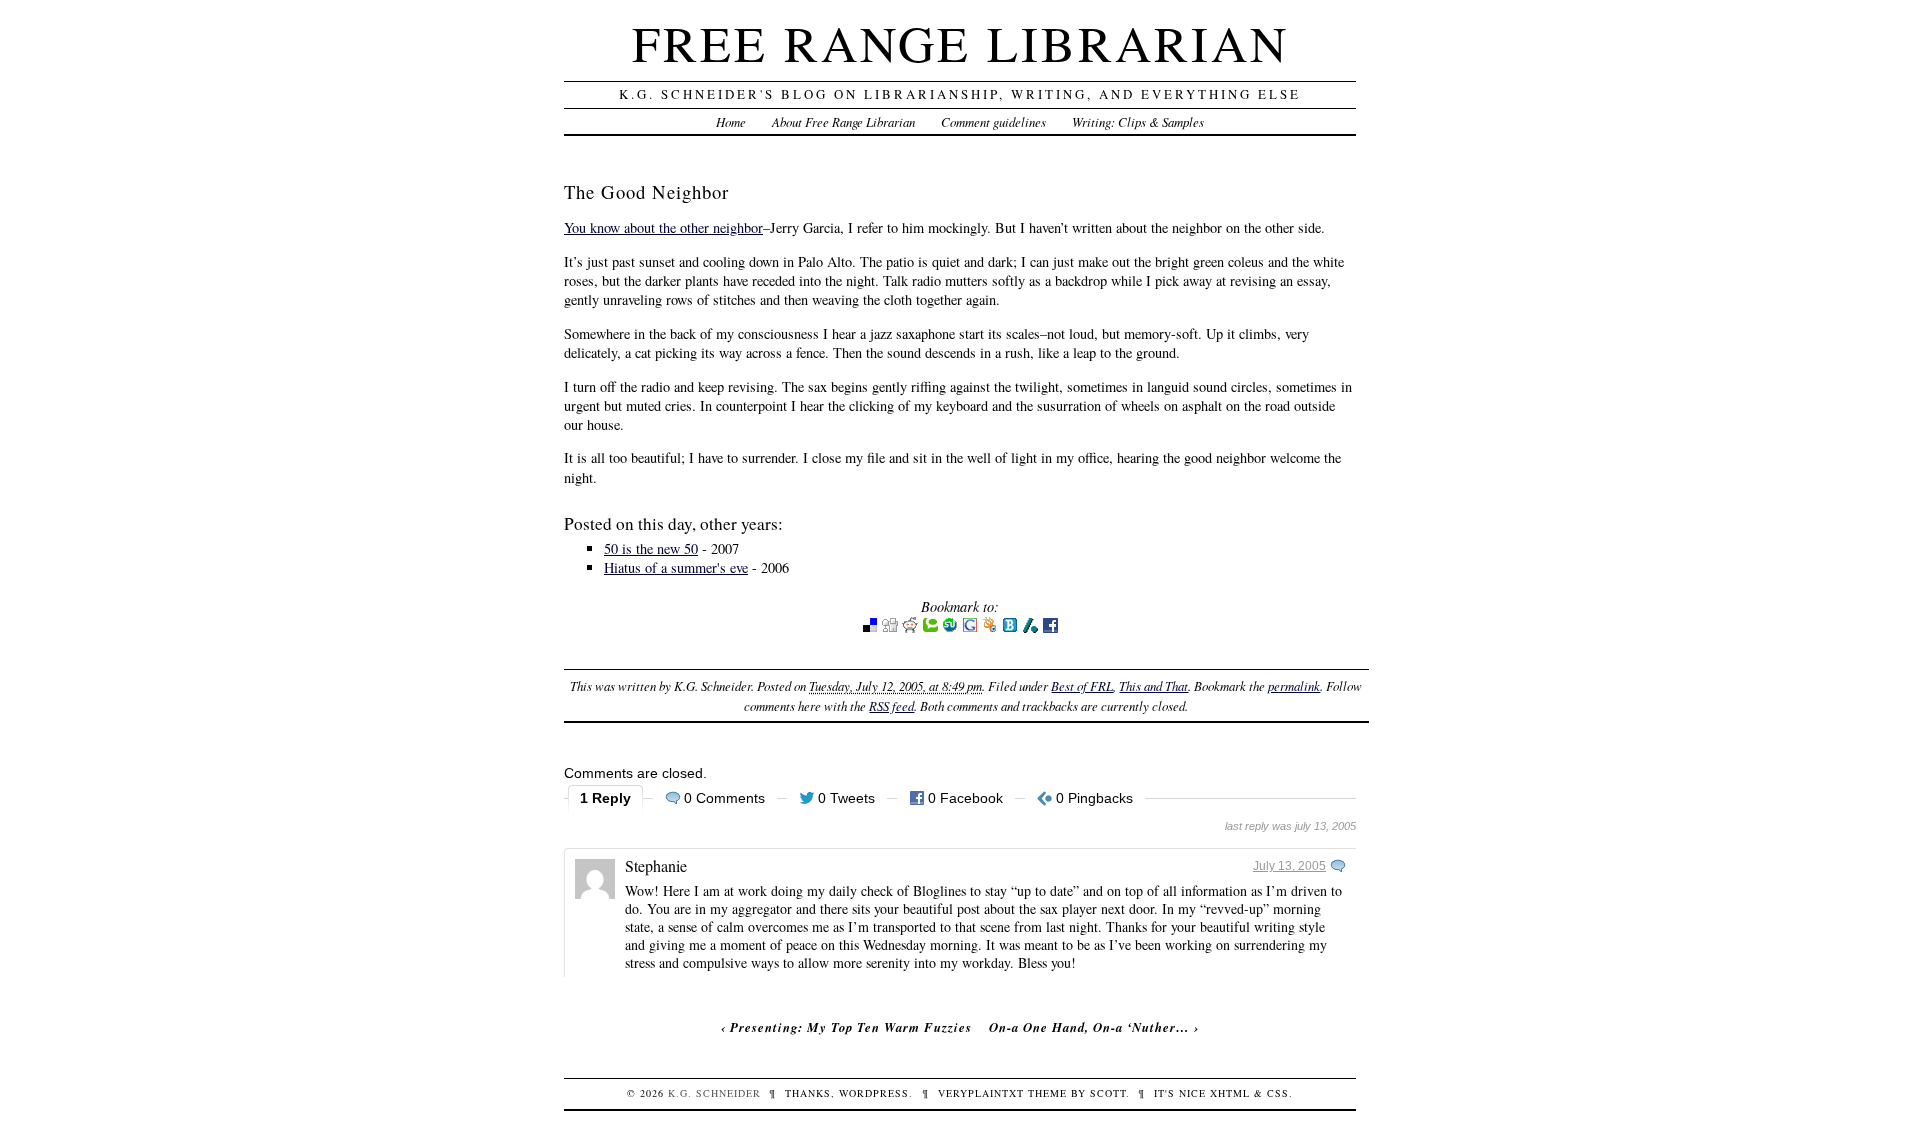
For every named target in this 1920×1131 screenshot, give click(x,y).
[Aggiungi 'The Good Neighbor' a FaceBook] (1050, 628)
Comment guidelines (993, 121)
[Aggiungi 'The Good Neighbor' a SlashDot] (1030, 628)
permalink (1294, 685)
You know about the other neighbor (663, 227)
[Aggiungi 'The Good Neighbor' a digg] (890, 628)
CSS (1278, 1093)
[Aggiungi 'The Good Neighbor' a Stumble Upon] (950, 628)
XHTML (1230, 1093)
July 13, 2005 (1289, 866)
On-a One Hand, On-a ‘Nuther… (1089, 1027)
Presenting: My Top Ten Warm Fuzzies (851, 1027)
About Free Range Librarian (843, 121)
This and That (1153, 685)
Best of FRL (1082, 685)
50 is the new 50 (651, 548)
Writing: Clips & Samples (1138, 121)
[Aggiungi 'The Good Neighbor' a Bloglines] (1010, 628)
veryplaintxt (981, 1093)
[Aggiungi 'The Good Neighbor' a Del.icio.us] (870, 628)
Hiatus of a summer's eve (676, 567)
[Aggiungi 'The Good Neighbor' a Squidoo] (990, 628)
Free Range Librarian (960, 42)
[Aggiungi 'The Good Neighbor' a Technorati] (930, 628)
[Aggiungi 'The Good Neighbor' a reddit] (910, 628)
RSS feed (891, 705)
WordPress (874, 1093)
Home (731, 121)
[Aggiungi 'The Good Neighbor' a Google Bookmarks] (970, 628)
